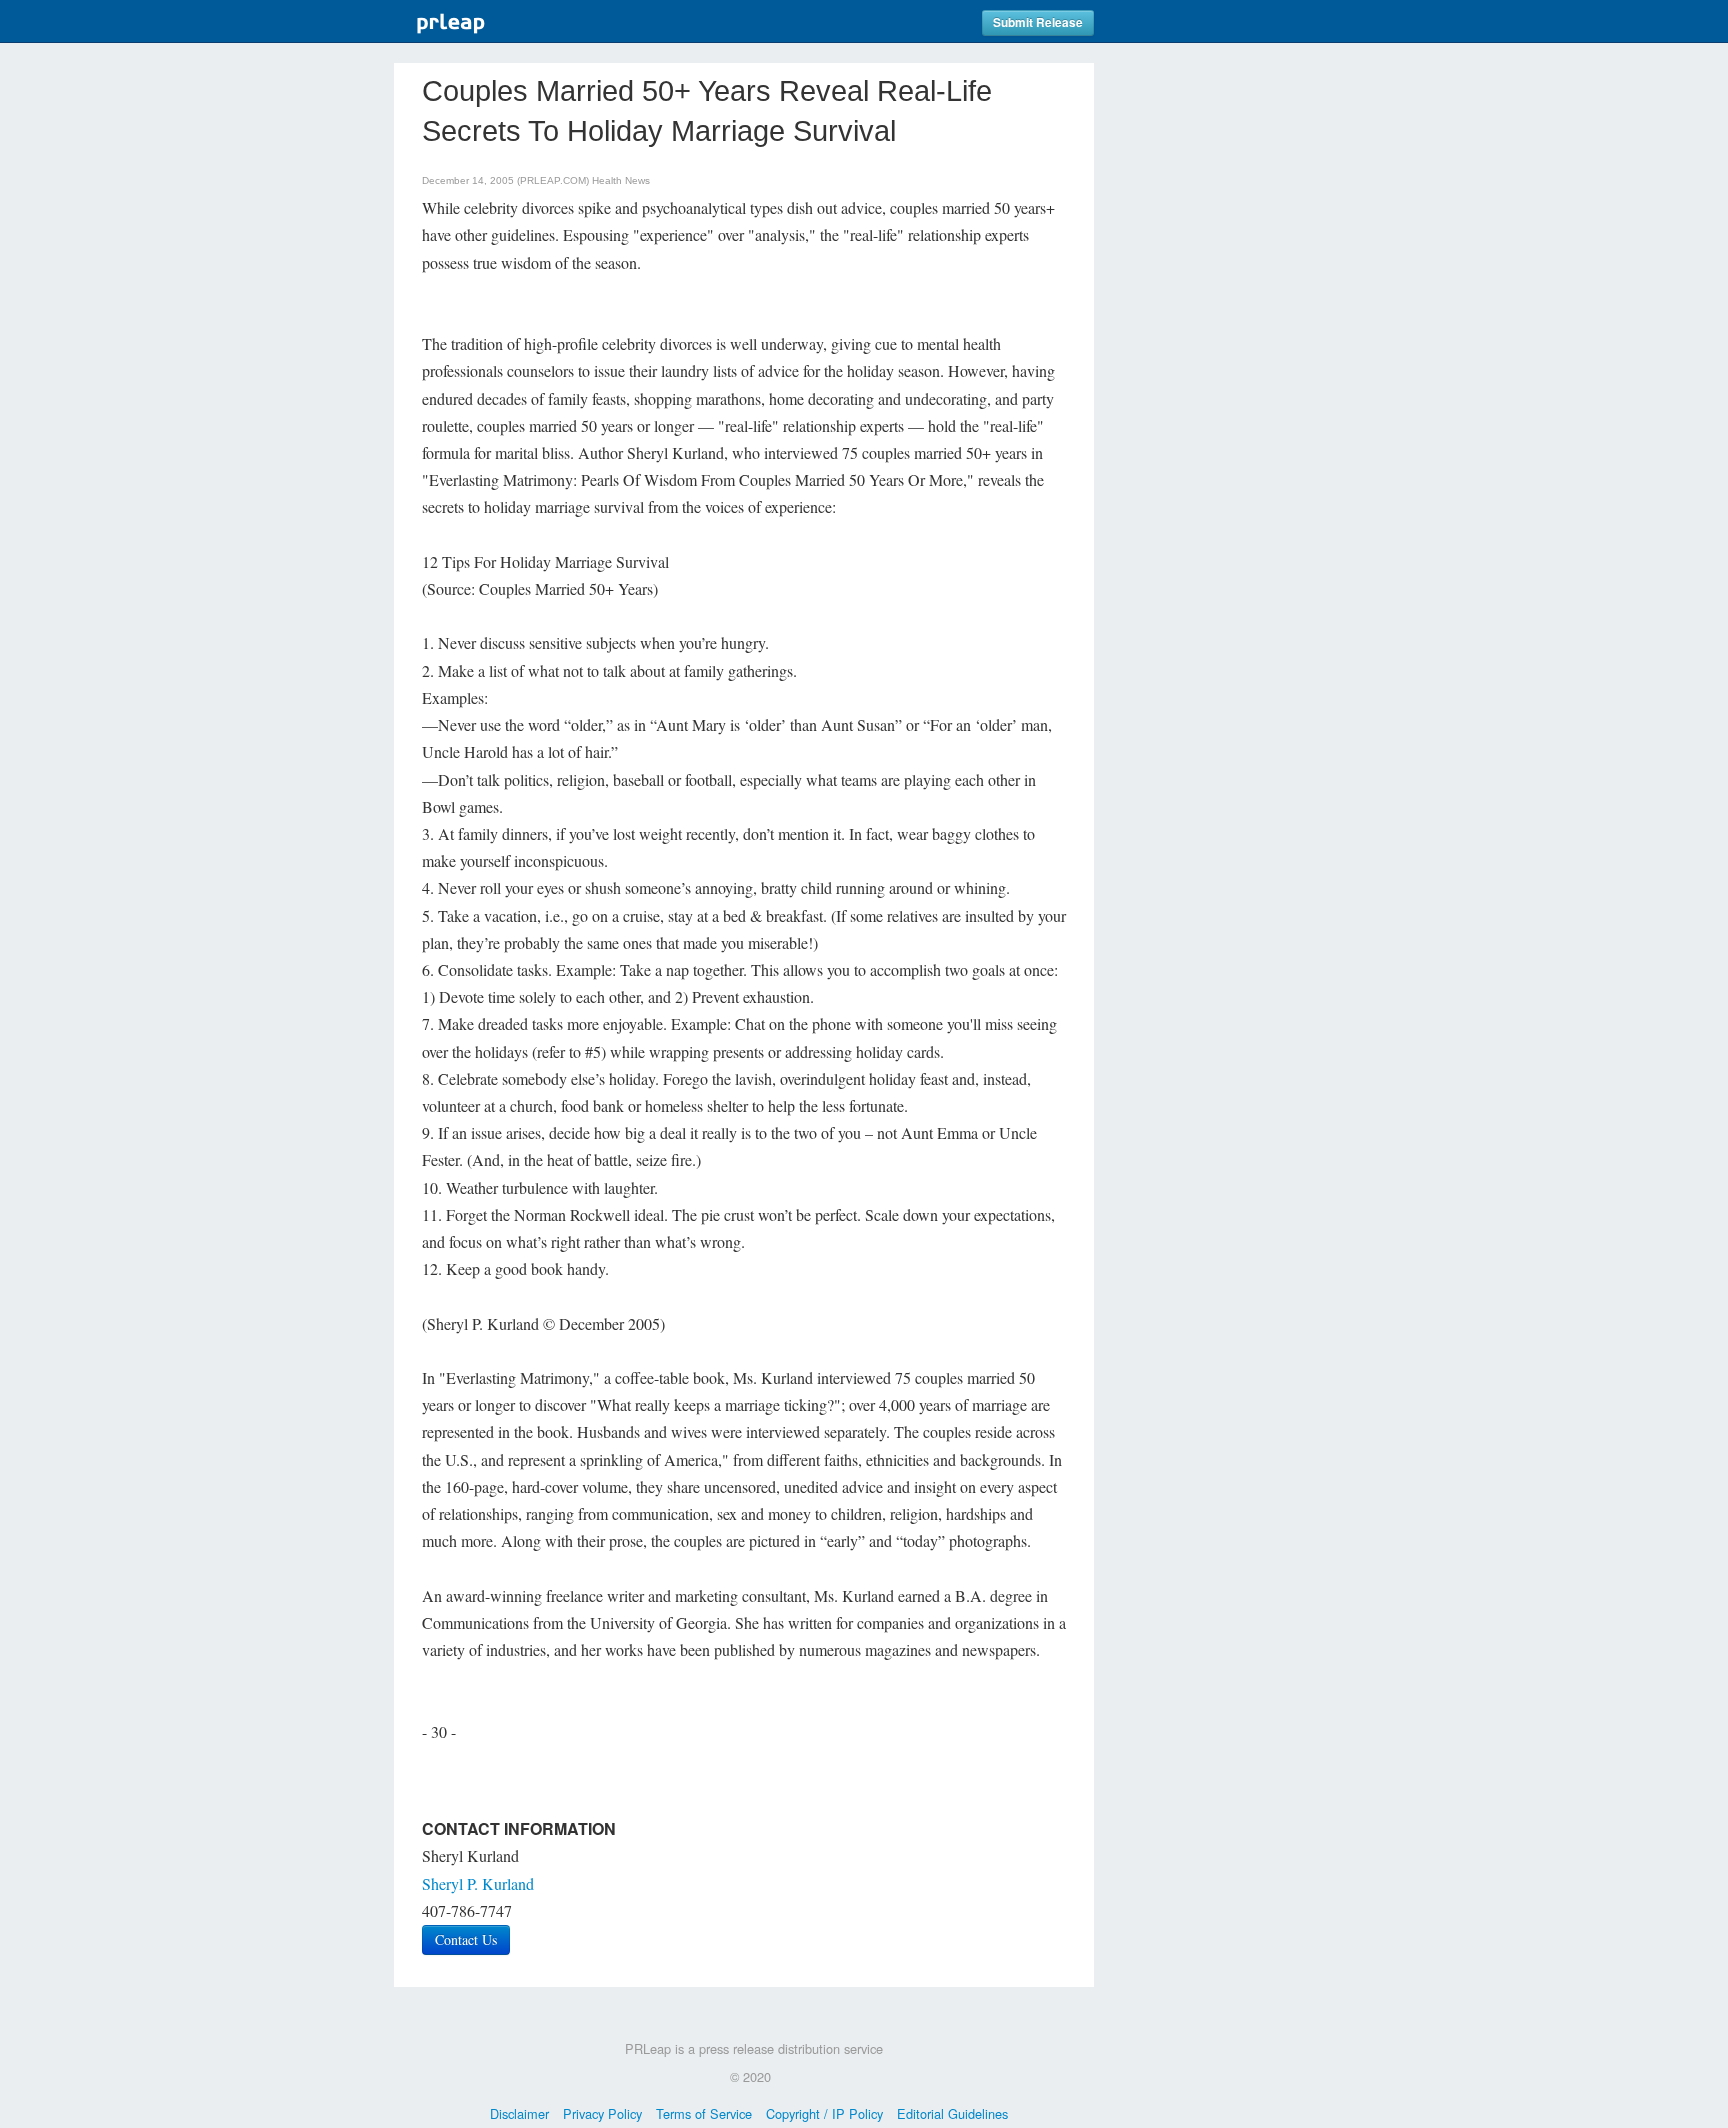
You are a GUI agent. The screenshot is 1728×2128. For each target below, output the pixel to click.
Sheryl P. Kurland (478, 1883)
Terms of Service (704, 2113)
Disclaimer (519, 2113)
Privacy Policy (602, 2113)
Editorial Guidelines (952, 2113)
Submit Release (1038, 22)
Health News (621, 180)
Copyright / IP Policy (824, 2113)
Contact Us (466, 1939)
